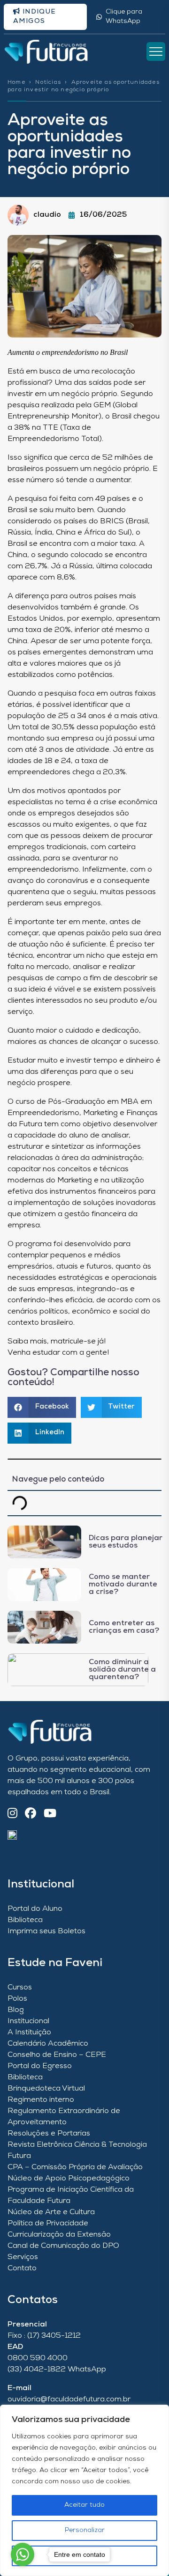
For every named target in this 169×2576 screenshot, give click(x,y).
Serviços (23, 2257)
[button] (42, 1407)
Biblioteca (25, 1920)
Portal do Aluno (35, 1909)
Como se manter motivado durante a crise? (123, 1585)
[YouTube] (50, 1814)
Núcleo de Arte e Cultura (51, 2212)
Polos (17, 1999)
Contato (22, 2268)
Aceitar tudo (84, 2505)
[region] (84, 2490)
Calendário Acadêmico (48, 2044)
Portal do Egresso (40, 2066)
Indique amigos (35, 17)
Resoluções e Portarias (49, 2134)
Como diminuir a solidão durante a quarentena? (122, 1670)
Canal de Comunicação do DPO (63, 2246)
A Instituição (29, 2033)
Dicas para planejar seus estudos (126, 1542)
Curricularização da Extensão (59, 2235)
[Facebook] (31, 1814)
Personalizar (85, 2530)
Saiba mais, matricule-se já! (57, 1342)
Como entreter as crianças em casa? (124, 1627)
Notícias (48, 82)
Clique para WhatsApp (124, 17)
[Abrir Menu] (156, 51)
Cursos (20, 1988)
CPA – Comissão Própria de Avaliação (75, 2167)
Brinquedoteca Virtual (46, 2089)
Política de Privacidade (48, 2224)
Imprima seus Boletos (46, 1931)
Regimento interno (41, 2100)
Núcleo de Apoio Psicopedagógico (69, 2179)
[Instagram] (12, 1814)
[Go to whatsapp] (23, 2554)
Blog (16, 2010)
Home (16, 82)
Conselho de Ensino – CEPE (57, 2055)
